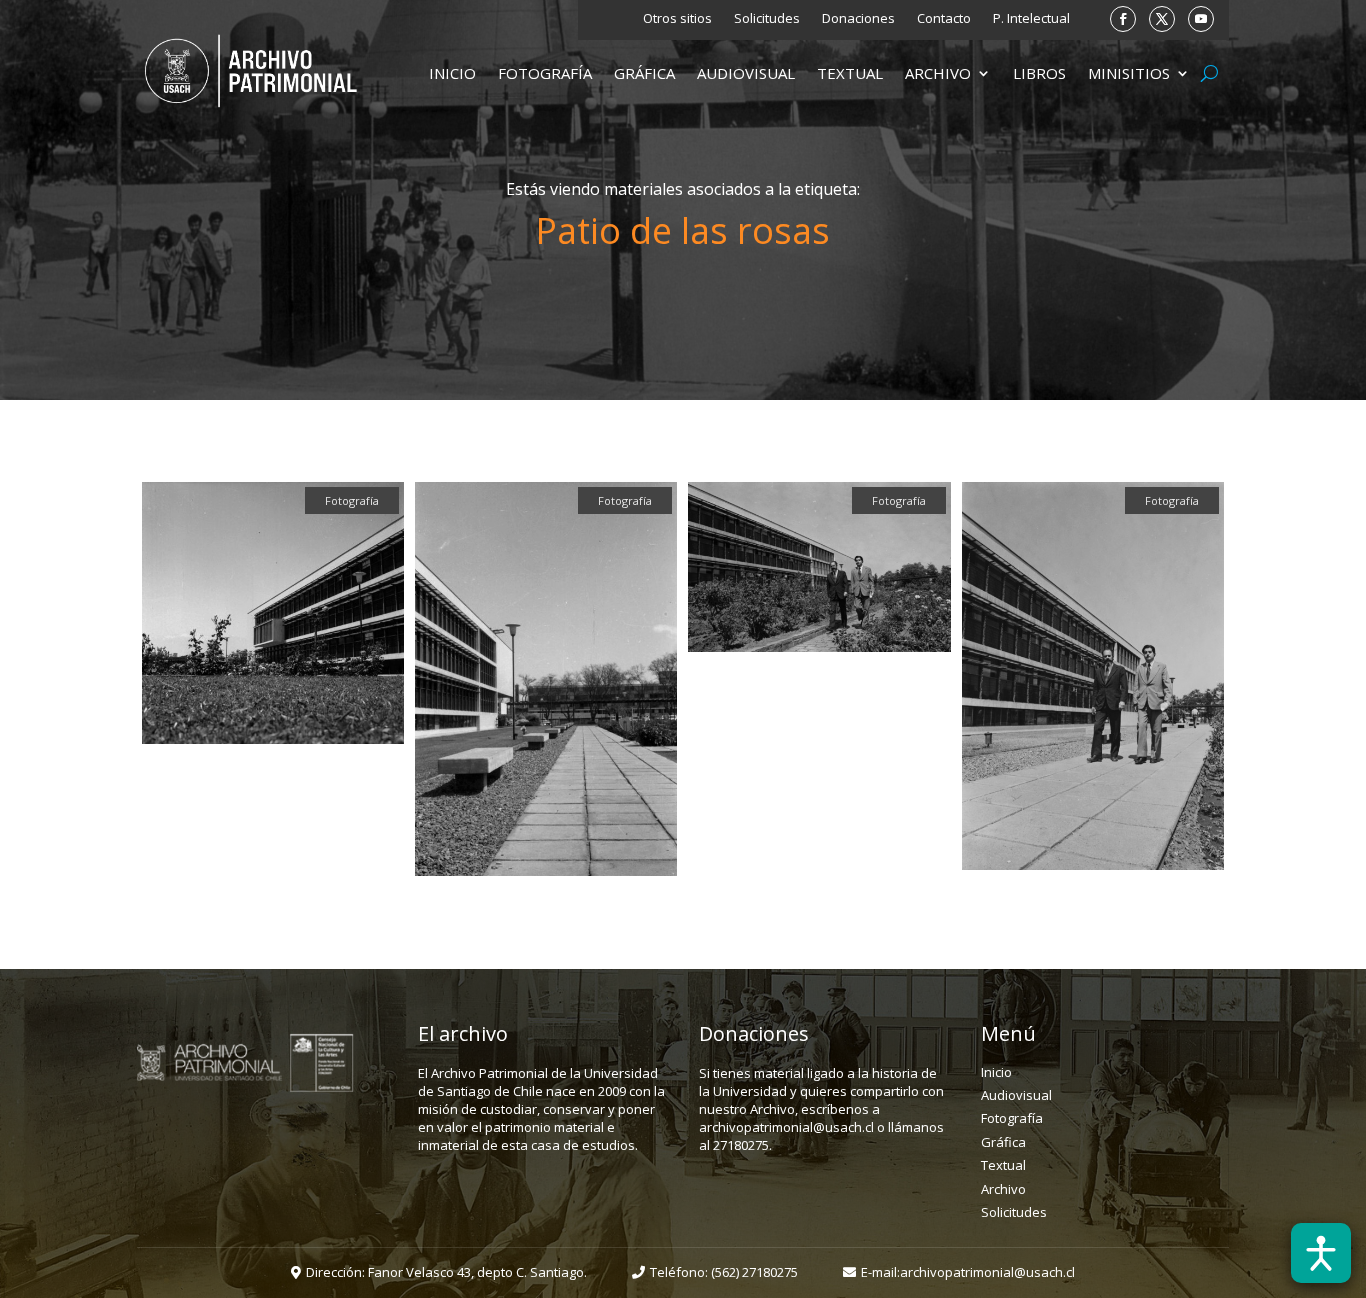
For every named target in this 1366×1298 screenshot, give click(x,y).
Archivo (938, 74)
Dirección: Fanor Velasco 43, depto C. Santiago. (446, 1272)
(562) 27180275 (754, 1272)
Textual (850, 74)
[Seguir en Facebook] (1123, 19)
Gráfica (644, 74)
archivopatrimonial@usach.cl (987, 1272)
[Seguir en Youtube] (1201, 19)
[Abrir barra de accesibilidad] (1321, 1253)
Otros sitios (677, 19)
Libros (1039, 74)
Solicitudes (767, 19)
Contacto (944, 19)
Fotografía (545, 74)
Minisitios (1129, 74)
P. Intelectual (1031, 19)
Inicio (452, 74)
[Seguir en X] (1162, 19)
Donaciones (858, 19)
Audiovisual (746, 74)
